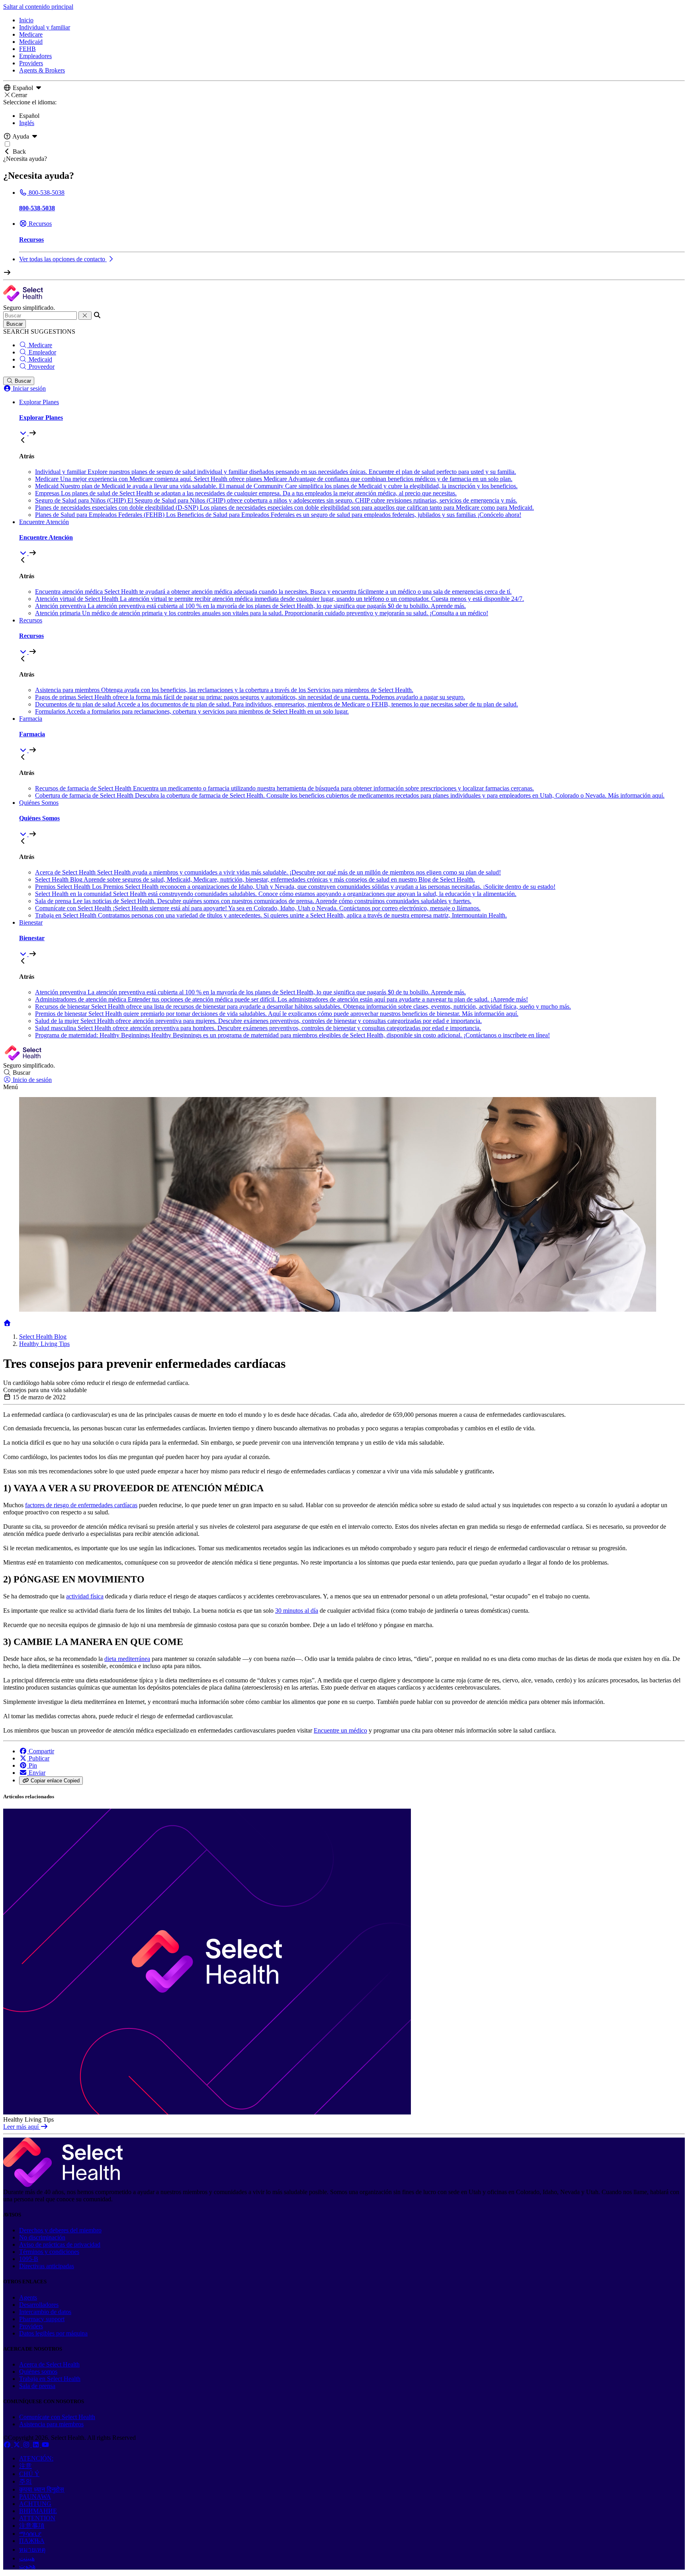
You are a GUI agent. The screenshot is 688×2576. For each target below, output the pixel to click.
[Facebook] (8, 2445)
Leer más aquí (22, 2127)
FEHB (27, 49)
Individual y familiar (45, 27)
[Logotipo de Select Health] (63, 2185)
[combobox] (40, 316)
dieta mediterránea (127, 1659)
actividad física (85, 1596)
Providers (31, 63)
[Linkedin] (37, 2445)
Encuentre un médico (340, 1730)
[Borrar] (85, 316)
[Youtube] (45, 2445)
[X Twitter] (18, 2445)
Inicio (26, 20)
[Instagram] (27, 2445)
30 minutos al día (297, 1611)
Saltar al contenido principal (38, 7)
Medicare (31, 34)
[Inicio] (7, 1323)
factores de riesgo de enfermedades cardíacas (81, 1505)
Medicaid (31, 42)
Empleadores (35, 56)
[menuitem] (352, 418)
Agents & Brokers (42, 70)
